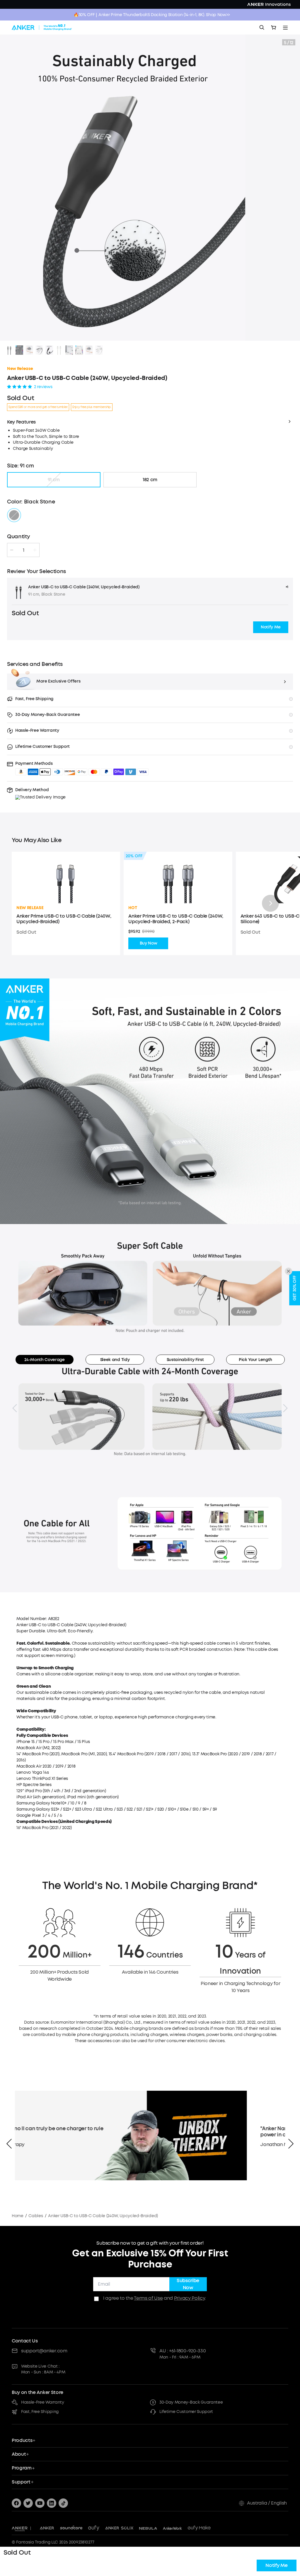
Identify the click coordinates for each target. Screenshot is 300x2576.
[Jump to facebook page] (16, 2503)
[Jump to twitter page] (28, 2503)
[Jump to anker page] (20, 2528)
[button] (271, 627)
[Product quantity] (23, 550)
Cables (36, 2216)
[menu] (285, 28)
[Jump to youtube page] (40, 2503)
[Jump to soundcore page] (71, 2528)
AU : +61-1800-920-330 (183, 2351)
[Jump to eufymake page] (199, 2528)
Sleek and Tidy (115, 1360)
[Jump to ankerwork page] (172, 2528)
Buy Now (149, 943)
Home (18, 2216)
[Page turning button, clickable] (15, 1408)
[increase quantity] (35, 550)
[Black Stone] (14, 515)
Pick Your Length (255, 1360)
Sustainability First (185, 1360)
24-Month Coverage (45, 1360)
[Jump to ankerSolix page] (119, 2528)
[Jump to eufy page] (94, 2528)
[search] (262, 28)
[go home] (42, 28)
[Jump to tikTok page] (63, 2503)
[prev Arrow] (9, 2144)
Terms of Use (148, 2298)
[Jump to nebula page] (148, 2528)
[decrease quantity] (12, 550)
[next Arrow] (291, 2144)
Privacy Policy (190, 2298)
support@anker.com (44, 2351)
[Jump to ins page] (52, 2503)
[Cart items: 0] (274, 28)
